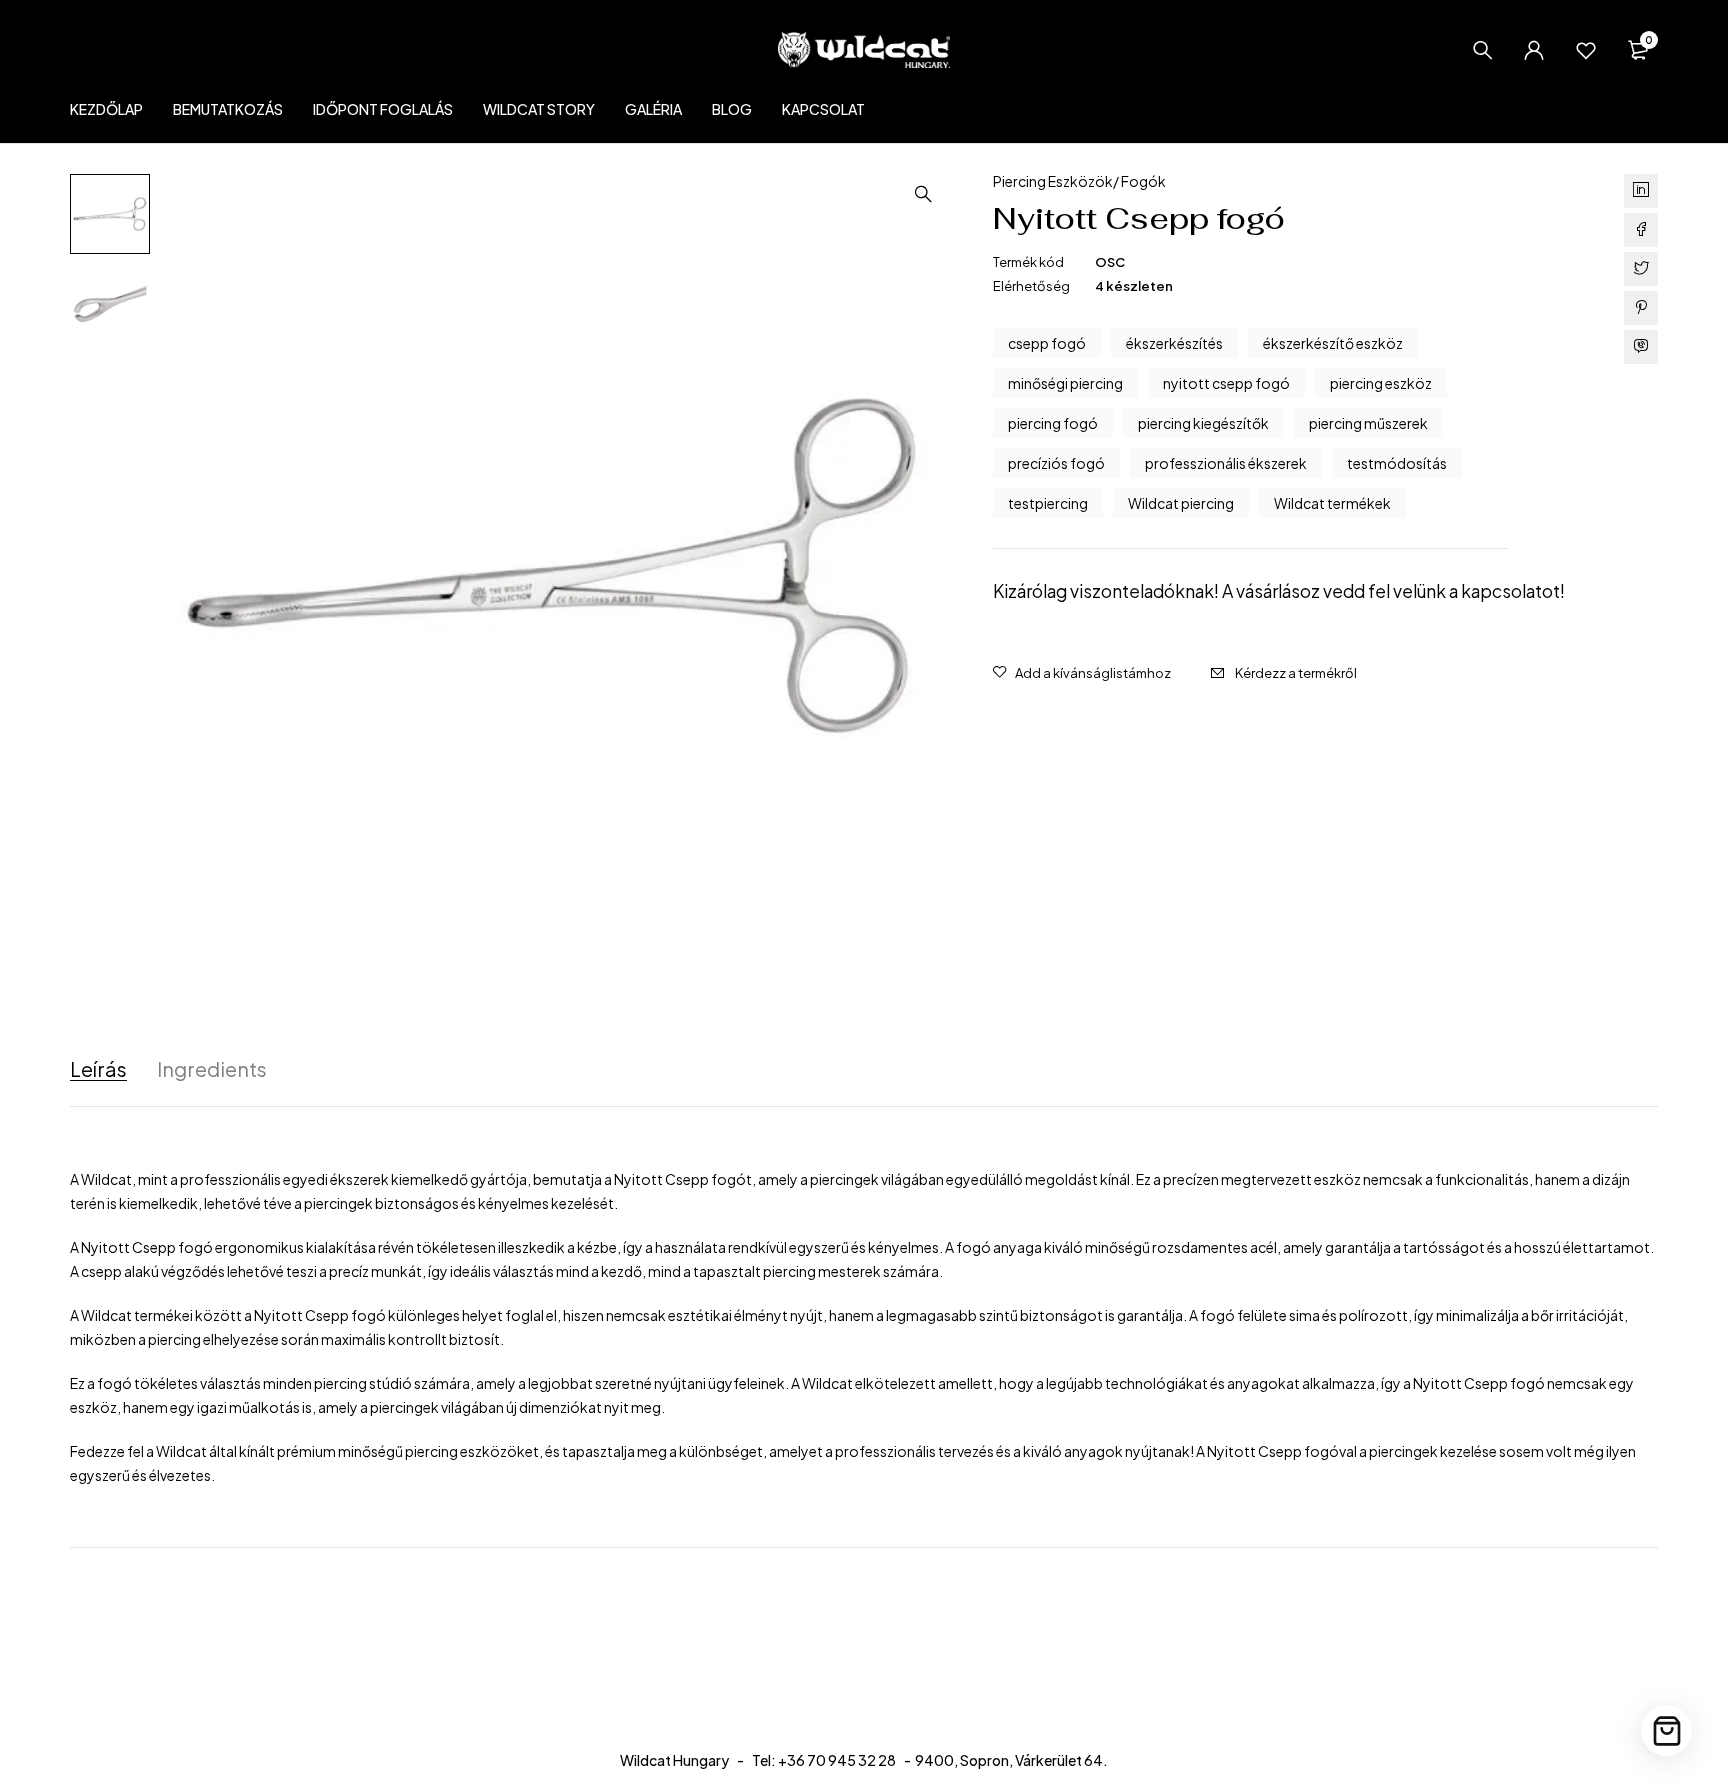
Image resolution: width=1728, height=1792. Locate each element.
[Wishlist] (1586, 50)
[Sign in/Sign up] (1534, 50)
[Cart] (1666, 1730)
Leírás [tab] (98, 1069)
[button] (923, 194)
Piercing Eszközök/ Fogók (1079, 181)
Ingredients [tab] (212, 1069)
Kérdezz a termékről (1296, 673)
